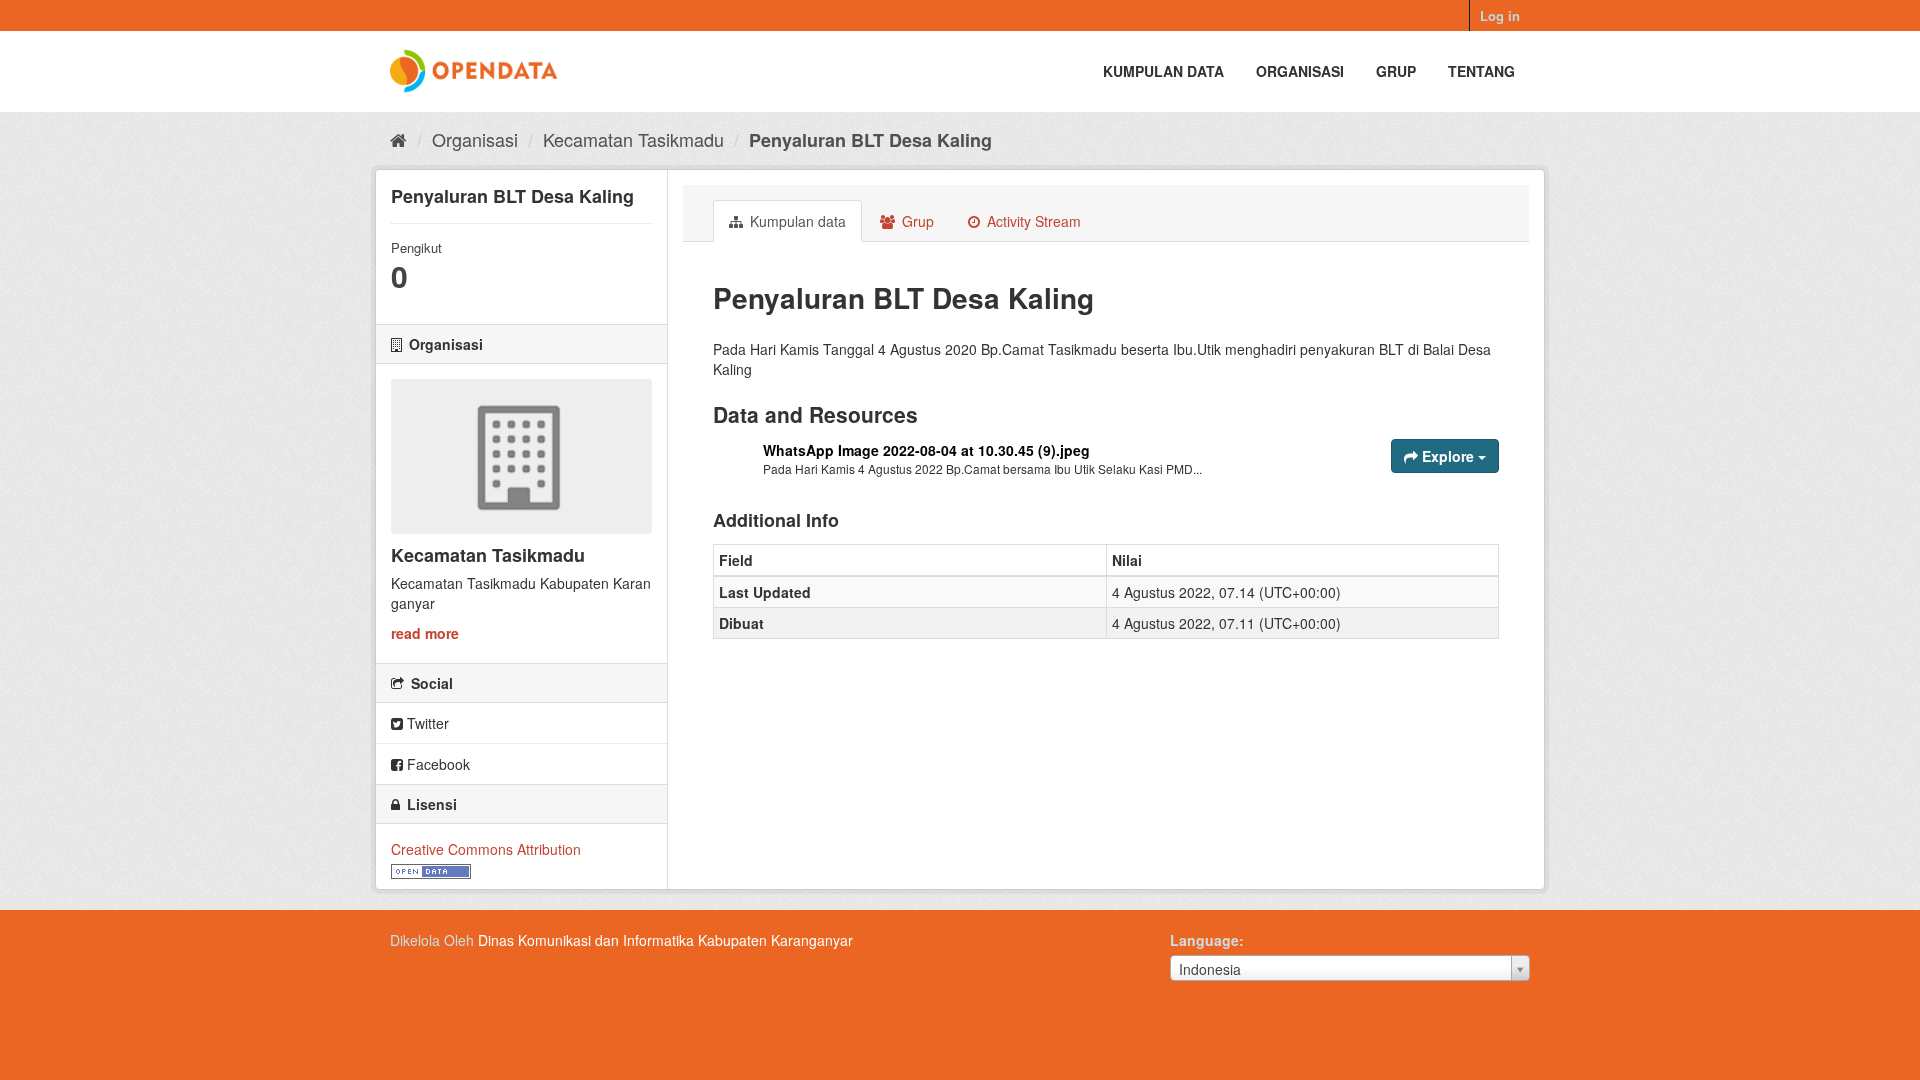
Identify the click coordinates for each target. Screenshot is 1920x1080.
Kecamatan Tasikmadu (633, 139)
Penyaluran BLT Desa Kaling (870, 140)
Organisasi (1300, 71)
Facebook (436, 764)
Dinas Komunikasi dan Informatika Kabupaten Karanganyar (665, 940)
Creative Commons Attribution (486, 849)
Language (1204, 940)
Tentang (1481, 71)
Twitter (426, 723)
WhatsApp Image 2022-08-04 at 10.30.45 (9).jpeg (926, 450)
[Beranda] (398, 139)
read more (425, 633)
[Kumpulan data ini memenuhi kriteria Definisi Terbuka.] (431, 869)
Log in (1500, 15)
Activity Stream (1032, 221)
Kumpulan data (1163, 71)
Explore (1448, 456)
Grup (1396, 71)
